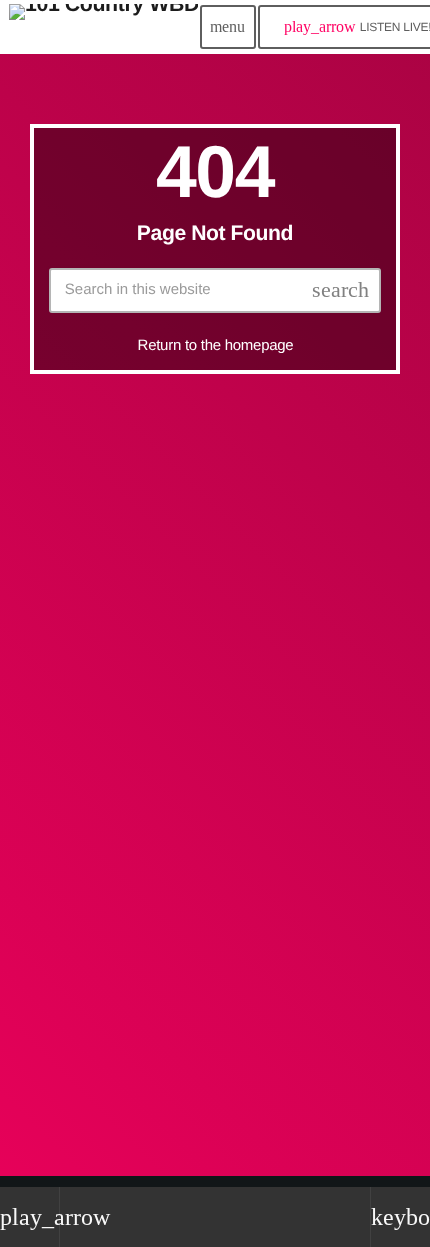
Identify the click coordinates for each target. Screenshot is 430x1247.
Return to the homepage (216, 345)
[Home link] (103, 27)
